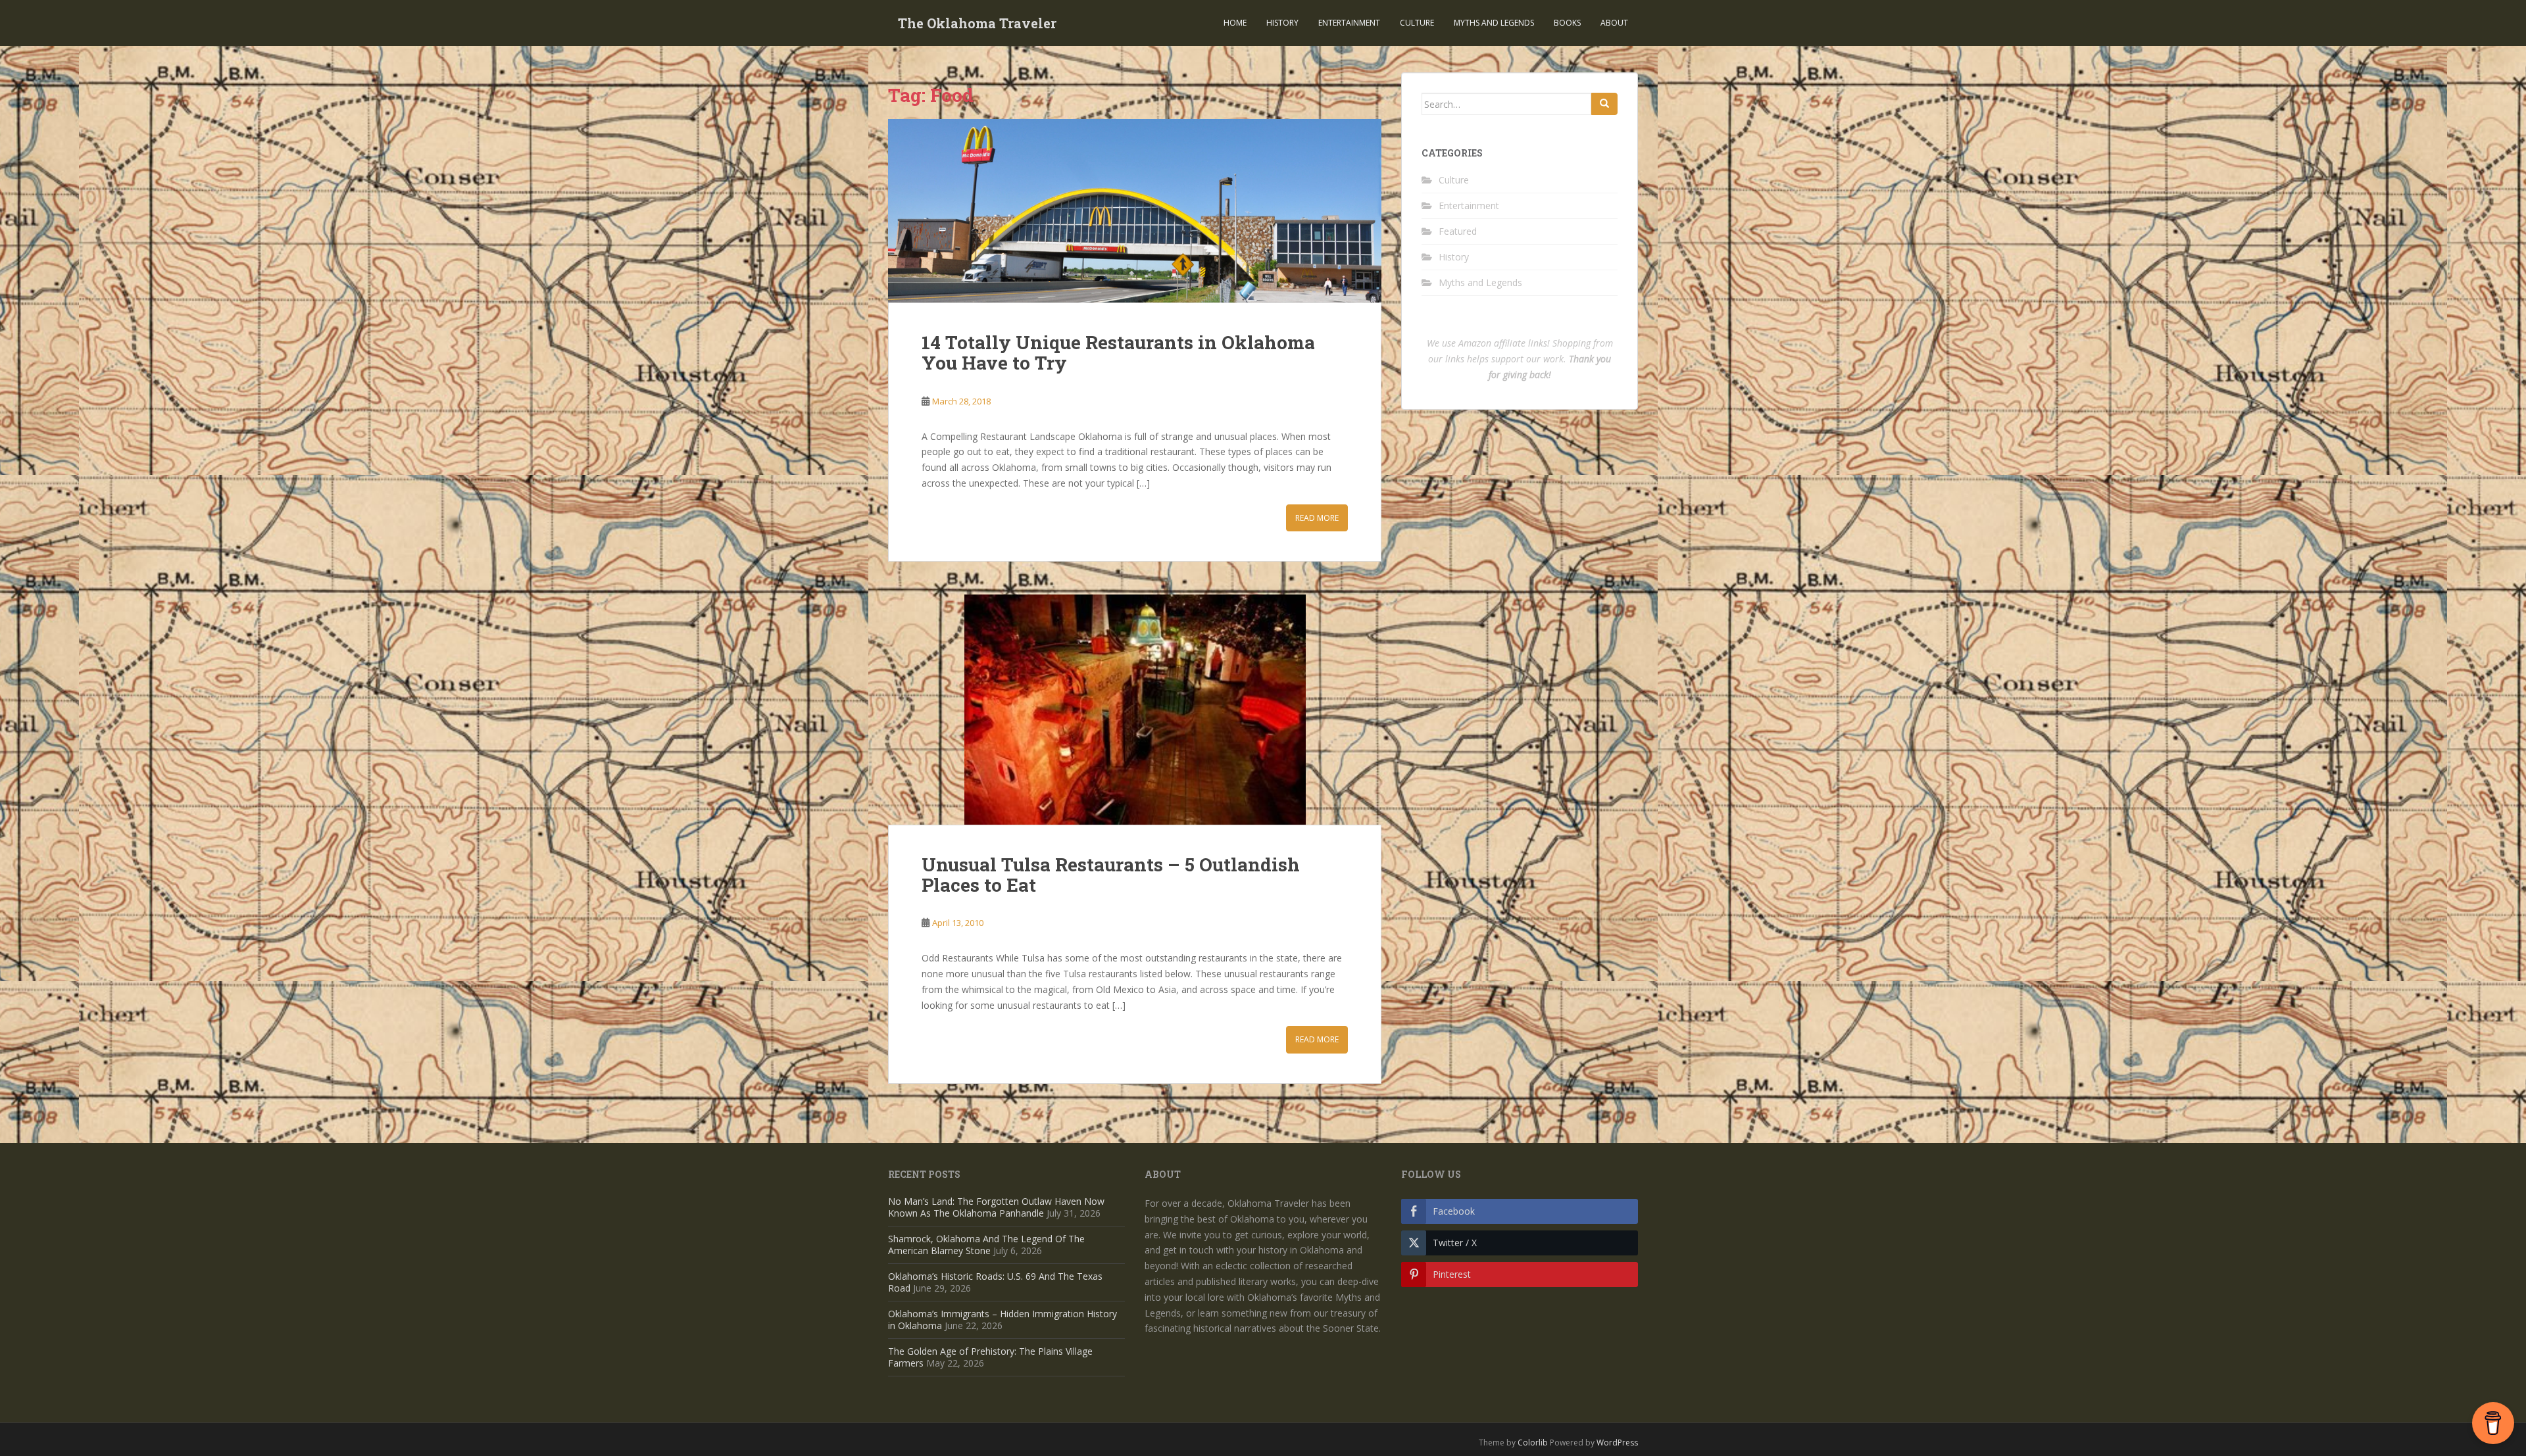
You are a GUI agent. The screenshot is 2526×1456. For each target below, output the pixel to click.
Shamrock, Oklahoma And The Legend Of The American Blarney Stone (986, 1245)
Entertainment (1349, 23)
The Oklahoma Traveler (977, 23)
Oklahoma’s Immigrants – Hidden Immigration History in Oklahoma (1003, 1320)
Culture (1417, 23)
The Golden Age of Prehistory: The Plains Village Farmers (990, 1357)
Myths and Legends (1494, 23)
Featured (1458, 231)
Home (1235, 23)
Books (1567, 23)
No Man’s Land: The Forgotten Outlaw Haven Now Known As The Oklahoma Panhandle (996, 1207)
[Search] (1604, 104)
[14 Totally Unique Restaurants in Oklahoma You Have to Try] (1135, 211)
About (1614, 23)
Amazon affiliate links (1503, 343)
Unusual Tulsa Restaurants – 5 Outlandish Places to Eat (1111, 875)
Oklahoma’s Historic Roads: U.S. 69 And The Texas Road (995, 1282)
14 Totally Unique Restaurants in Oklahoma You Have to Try (1118, 352)
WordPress (1617, 1443)
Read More (1317, 518)
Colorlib (1533, 1443)
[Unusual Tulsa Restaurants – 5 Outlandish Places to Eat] (1135, 710)
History (1282, 23)
